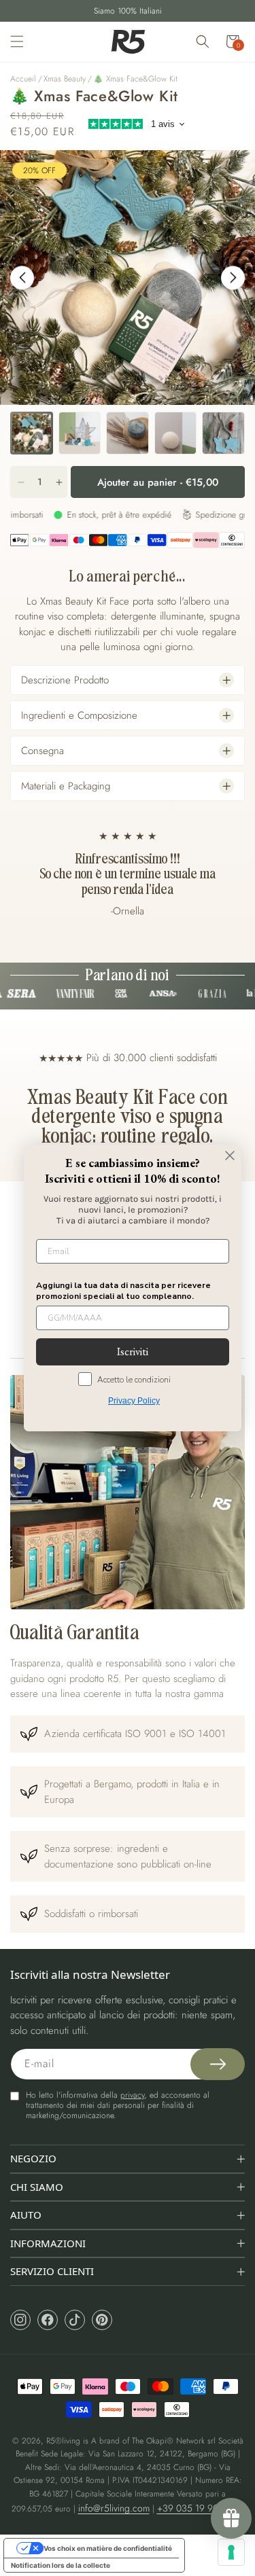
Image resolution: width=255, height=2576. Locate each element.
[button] (17, 41)
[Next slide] (233, 278)
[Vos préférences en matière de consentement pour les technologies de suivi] (231, 2552)
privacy (132, 2095)
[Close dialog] (230, 1156)
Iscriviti (133, 1352)
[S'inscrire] (218, 2064)
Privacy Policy (134, 1401)
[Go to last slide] (22, 278)
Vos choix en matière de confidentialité (108, 2548)
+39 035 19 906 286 (200, 2508)
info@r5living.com (114, 2508)
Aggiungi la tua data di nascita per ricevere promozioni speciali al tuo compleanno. (123, 1291)
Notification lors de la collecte (61, 2565)
